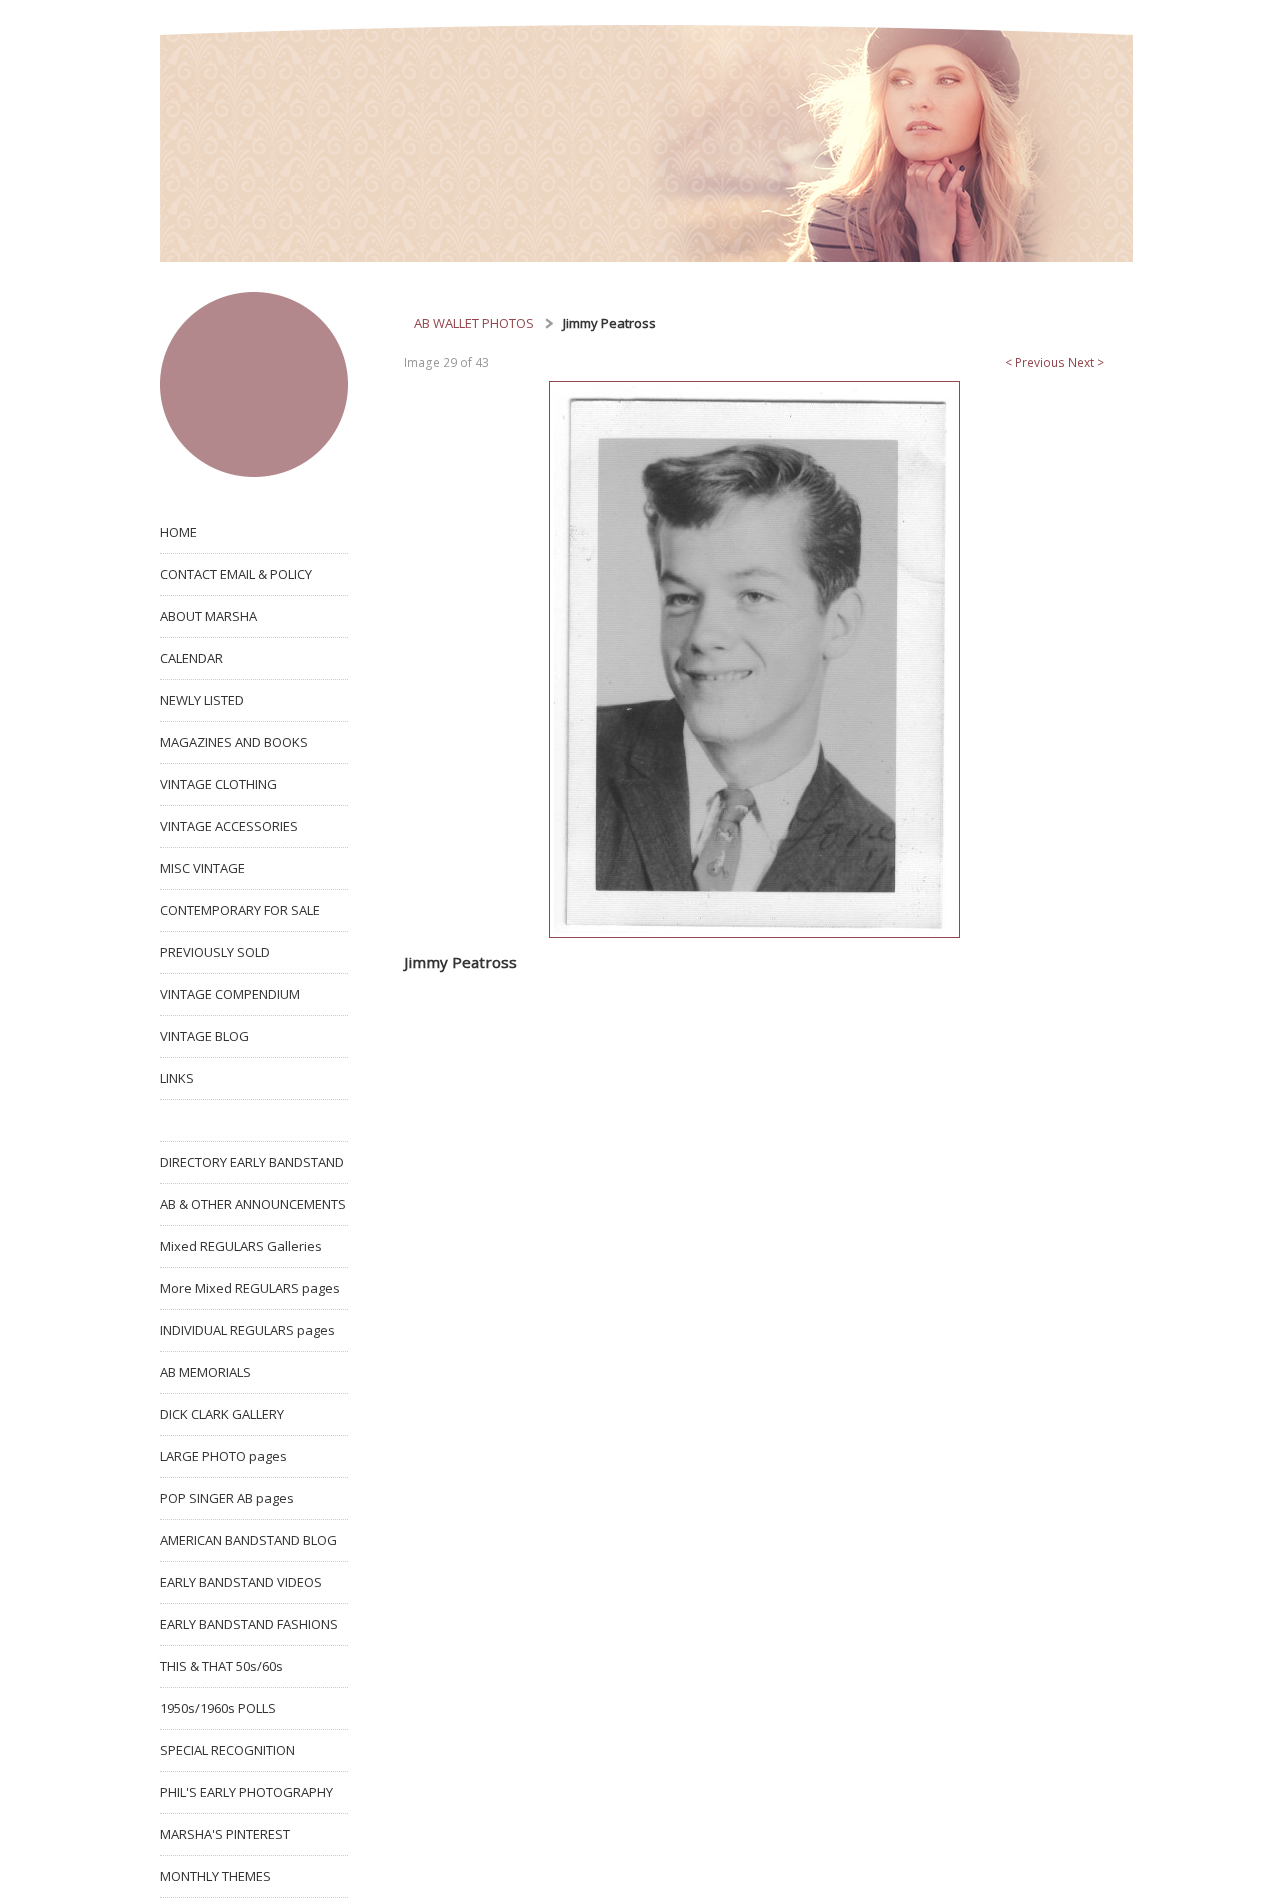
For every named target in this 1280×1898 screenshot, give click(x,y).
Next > (1086, 362)
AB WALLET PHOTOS (474, 323)
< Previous (1035, 362)
